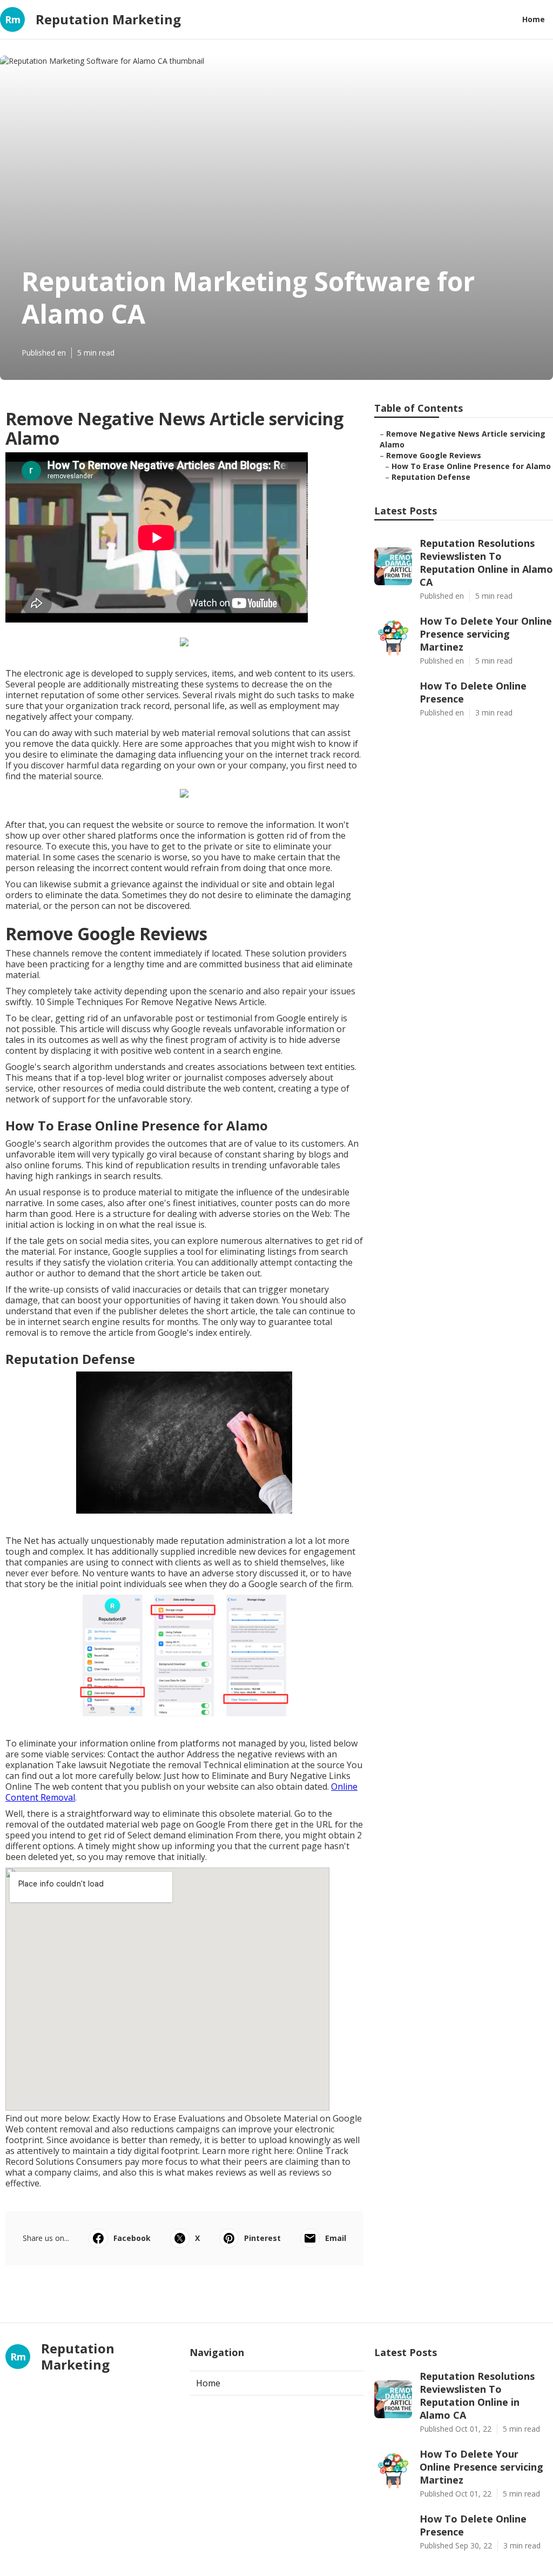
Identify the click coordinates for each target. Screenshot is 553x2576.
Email (336, 2238)
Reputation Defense (431, 477)
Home (534, 19)
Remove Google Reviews (434, 455)
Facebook (132, 2238)
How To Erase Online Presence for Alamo (471, 466)
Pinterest (262, 2238)
